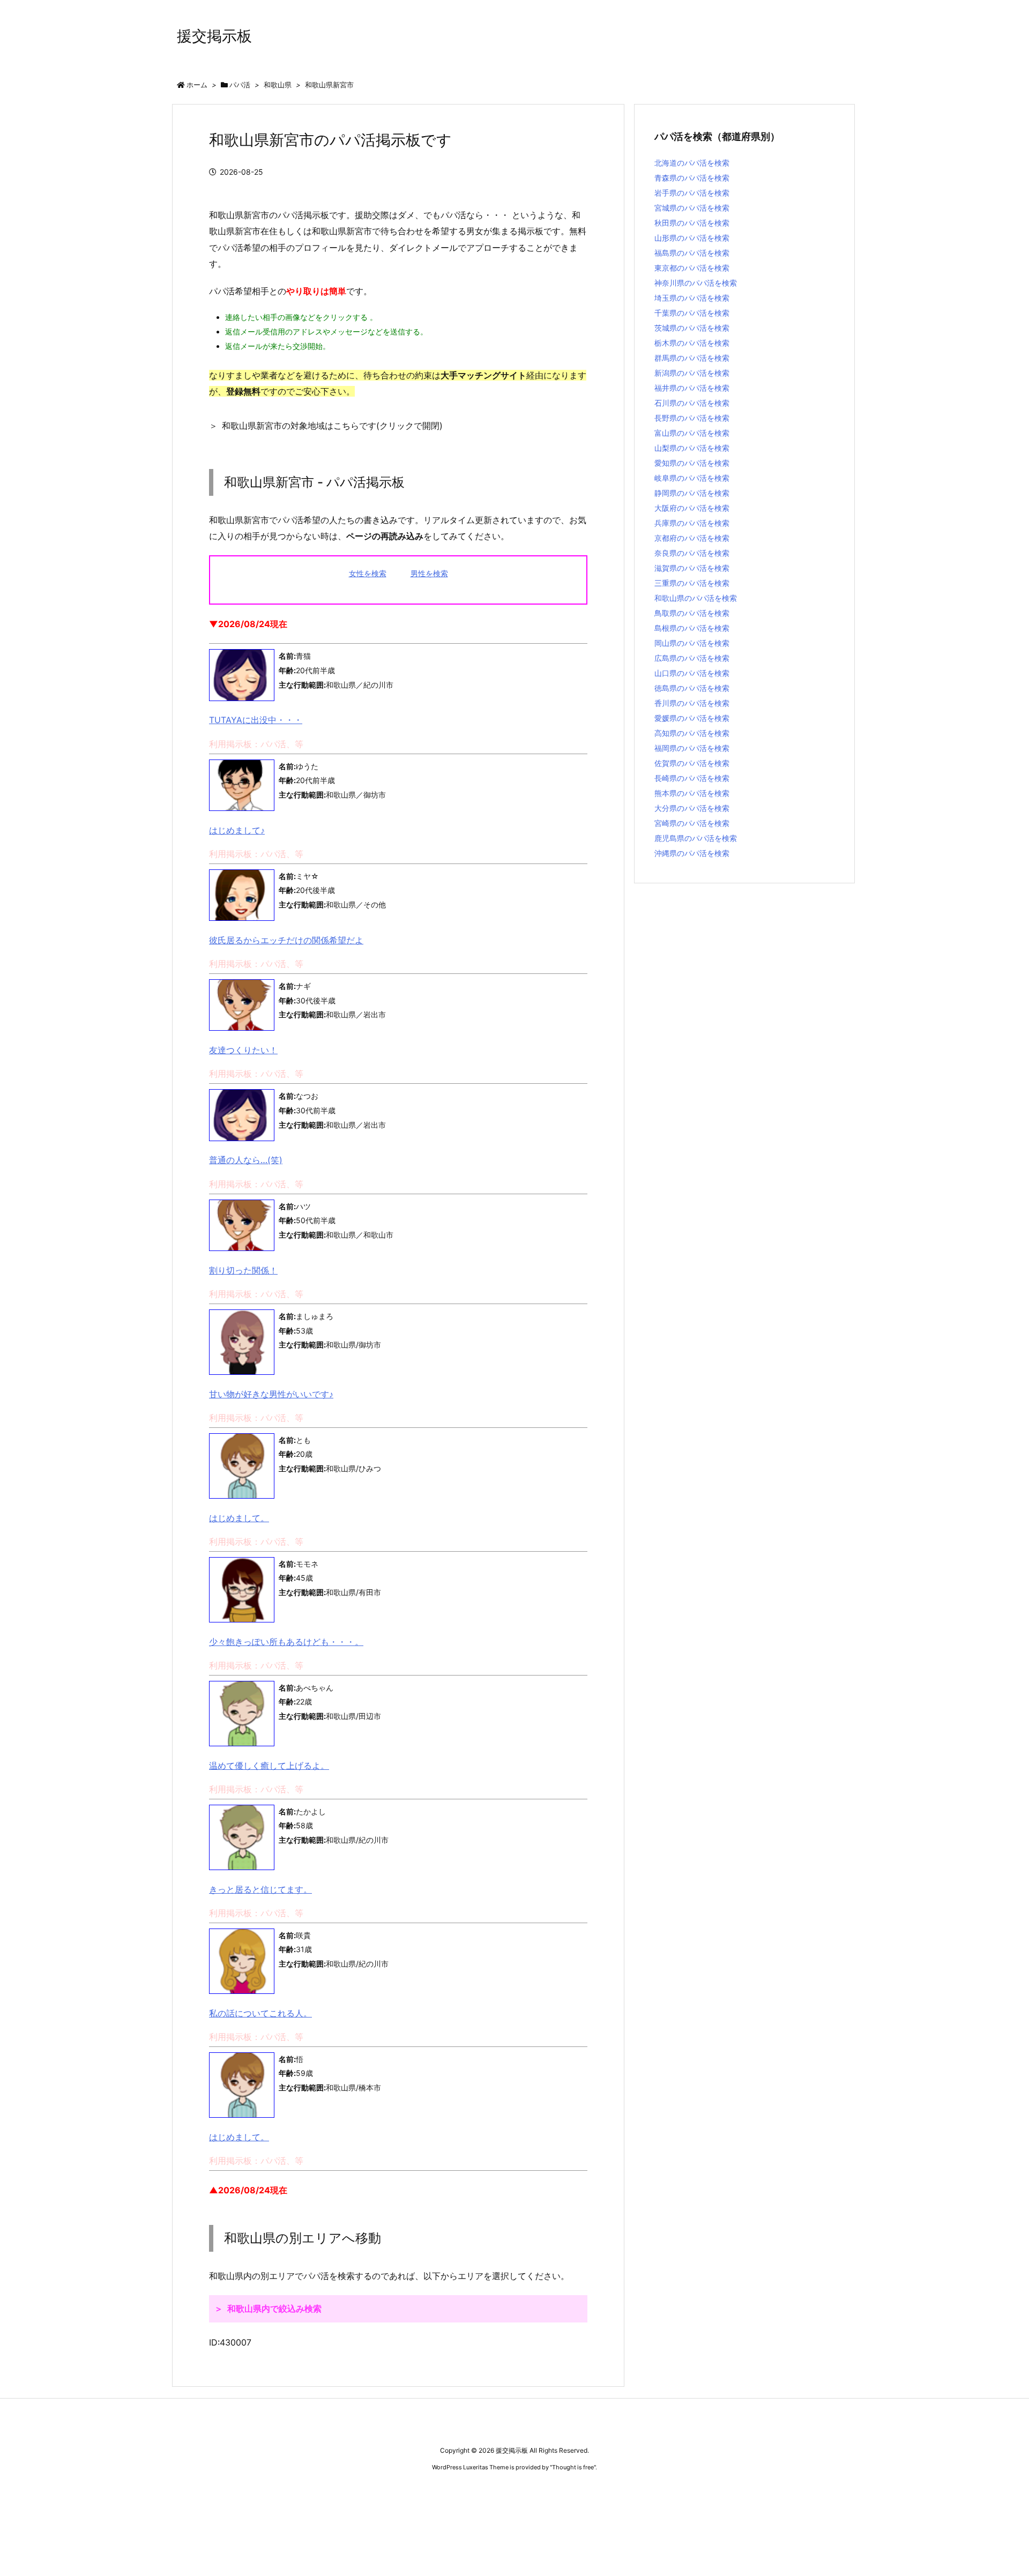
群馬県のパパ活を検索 (692, 358)
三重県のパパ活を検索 (692, 583)
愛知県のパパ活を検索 (692, 463)
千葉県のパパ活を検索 (692, 313)
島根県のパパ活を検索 (692, 628)
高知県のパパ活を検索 (692, 733)
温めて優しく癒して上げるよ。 (269, 1766)
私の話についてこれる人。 (260, 2013)
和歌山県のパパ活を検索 (696, 598)
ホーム (197, 85)
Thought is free (573, 2467)
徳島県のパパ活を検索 (692, 688)
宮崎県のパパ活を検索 (692, 823)
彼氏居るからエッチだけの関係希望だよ (286, 940)
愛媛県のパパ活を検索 (692, 718)
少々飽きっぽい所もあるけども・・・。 (286, 1642)
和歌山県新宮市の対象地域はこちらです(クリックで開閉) (332, 426)
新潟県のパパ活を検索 (692, 373)
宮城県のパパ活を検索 (692, 208)
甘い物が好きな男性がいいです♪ (271, 1394)
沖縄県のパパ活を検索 (692, 853)
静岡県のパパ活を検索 (692, 493)
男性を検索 (429, 573)
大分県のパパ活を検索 (692, 808)
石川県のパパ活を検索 (692, 403)
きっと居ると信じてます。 (260, 1889)
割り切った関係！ (243, 1270)
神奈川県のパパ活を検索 (696, 283)
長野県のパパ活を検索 (692, 418)
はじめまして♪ (237, 830)
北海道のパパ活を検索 (692, 163)
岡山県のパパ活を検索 (692, 643)
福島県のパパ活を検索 (692, 253)
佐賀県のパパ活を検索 (692, 763)
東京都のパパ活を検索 (692, 268)
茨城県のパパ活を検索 (692, 328)
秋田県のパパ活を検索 (692, 223)
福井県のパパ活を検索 (692, 388)
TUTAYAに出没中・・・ (256, 720)
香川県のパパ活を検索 (692, 703)
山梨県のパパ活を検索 (692, 448)
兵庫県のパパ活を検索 (692, 523)
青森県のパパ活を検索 (692, 178)
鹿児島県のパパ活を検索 (696, 838)
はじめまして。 (239, 1518)
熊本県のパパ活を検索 (692, 793)
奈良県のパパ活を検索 (692, 553)
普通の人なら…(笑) (246, 1160)
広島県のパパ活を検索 (692, 658)
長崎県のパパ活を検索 (692, 778)
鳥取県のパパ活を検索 (692, 613)
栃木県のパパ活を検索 (692, 343)
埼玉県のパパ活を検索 (692, 298)
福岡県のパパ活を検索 (692, 748)
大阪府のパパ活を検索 (692, 508)
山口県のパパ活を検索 (692, 673)
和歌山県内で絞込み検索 (274, 2309)
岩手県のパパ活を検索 (692, 193)
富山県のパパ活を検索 (692, 433)
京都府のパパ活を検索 (692, 538)
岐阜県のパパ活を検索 (692, 478)
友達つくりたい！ (243, 1050)
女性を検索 (368, 573)
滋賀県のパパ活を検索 (692, 568)
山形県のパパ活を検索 (692, 238)
